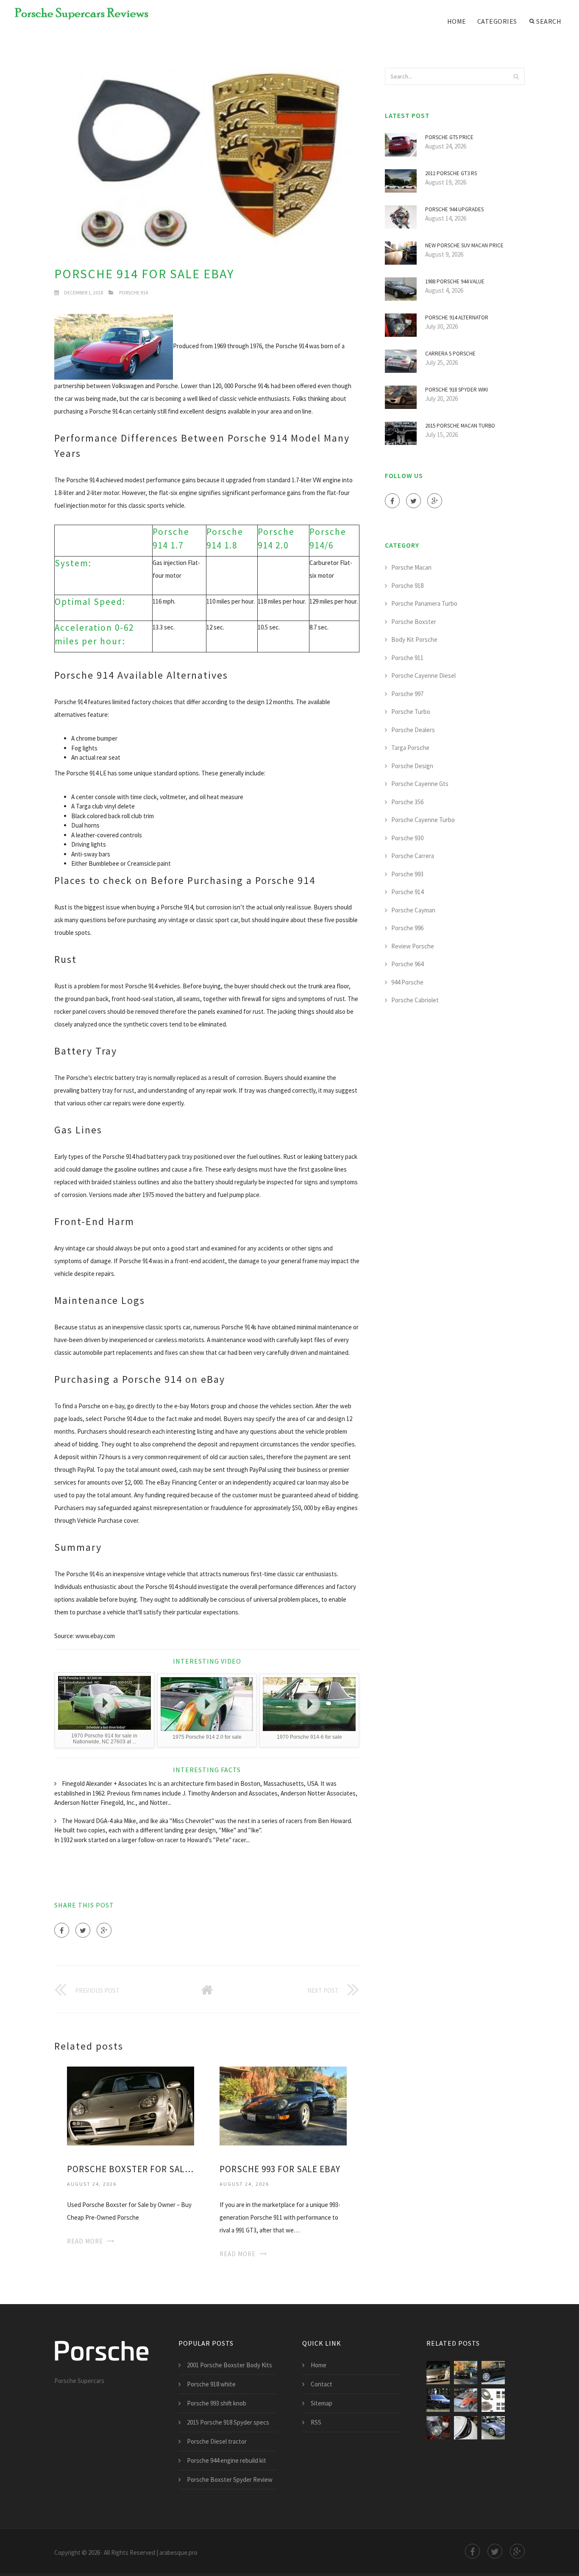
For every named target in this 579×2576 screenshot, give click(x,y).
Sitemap (322, 2403)
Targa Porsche (410, 748)
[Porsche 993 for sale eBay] (283, 2105)
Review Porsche (413, 946)
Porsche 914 (134, 292)
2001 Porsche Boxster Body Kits (230, 2365)
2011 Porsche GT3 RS (451, 173)
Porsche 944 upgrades (454, 209)
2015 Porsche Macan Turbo (460, 426)
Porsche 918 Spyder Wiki (457, 390)
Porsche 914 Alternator (457, 317)
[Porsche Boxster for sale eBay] (131, 2105)
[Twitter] (83, 1930)
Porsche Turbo (411, 712)
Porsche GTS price (449, 137)
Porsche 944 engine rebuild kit (227, 2460)
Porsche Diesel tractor (217, 2441)
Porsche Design (412, 766)
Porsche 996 (407, 928)
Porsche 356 (407, 802)
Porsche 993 (407, 874)
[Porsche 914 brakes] (493, 2400)
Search (549, 21)
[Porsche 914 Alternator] (438, 2428)
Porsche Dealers (413, 730)
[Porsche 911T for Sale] (466, 2400)
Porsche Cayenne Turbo (423, 820)
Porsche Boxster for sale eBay (131, 2169)
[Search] (516, 76)
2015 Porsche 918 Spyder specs (228, 2422)
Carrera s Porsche (450, 354)
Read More (85, 2241)
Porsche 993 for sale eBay (280, 2169)
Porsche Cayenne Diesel (423, 675)
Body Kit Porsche (414, 639)
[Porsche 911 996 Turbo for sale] (466, 2428)
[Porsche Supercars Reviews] (76, 14)
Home (457, 21)
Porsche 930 (407, 838)
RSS (316, 2422)
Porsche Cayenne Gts (420, 784)
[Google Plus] (104, 1930)
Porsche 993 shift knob (217, 2403)
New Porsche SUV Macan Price (464, 245)
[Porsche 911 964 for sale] (493, 2428)
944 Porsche (407, 982)
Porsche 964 (407, 964)
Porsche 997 (407, 694)
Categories (497, 21)
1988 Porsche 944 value (455, 281)
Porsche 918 (407, 586)
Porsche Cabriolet (415, 1000)
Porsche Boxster (414, 622)
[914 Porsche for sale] (438, 2400)
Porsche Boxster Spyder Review (230, 2480)
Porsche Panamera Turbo (424, 603)
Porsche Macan (411, 567)
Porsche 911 (407, 658)
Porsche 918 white (211, 2384)
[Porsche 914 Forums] (493, 2373)
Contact (322, 2384)
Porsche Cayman (413, 910)
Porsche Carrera (413, 856)
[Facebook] (62, 1930)
